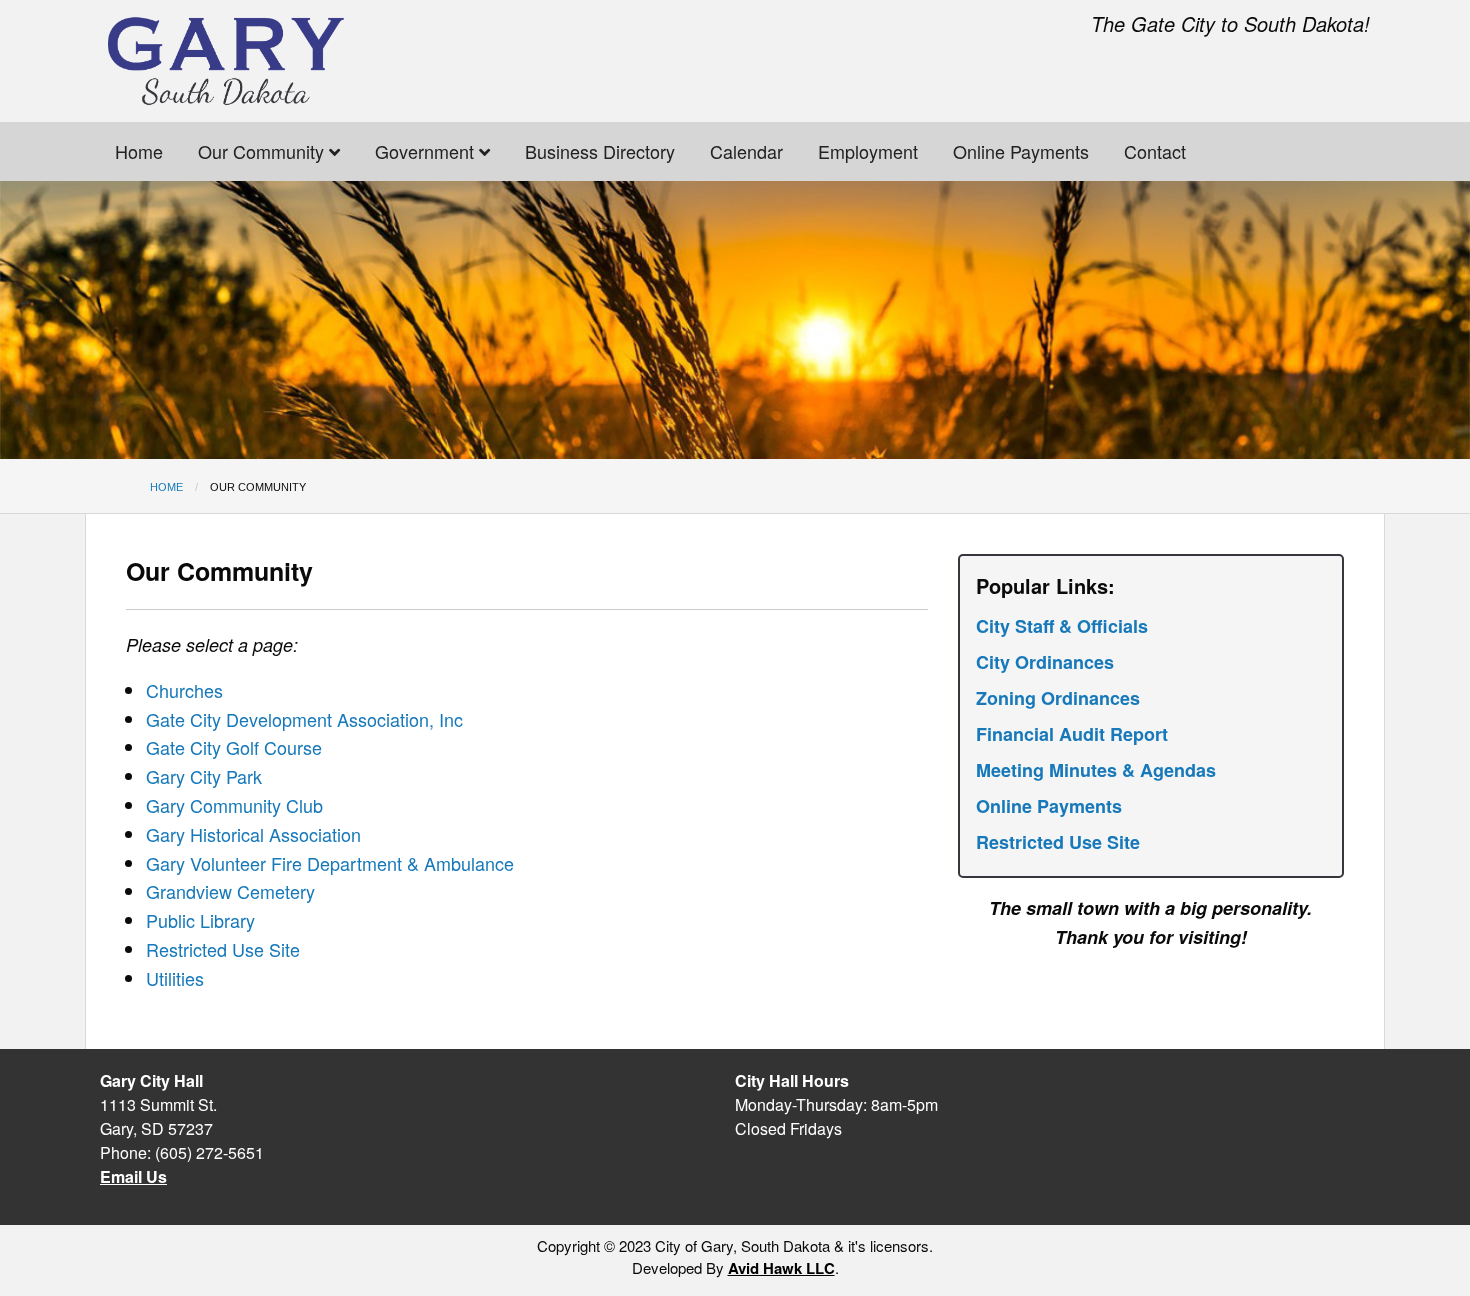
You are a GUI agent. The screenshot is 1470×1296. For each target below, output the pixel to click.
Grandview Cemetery (230, 891)
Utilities (175, 978)
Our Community (263, 151)
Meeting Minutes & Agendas (1096, 770)
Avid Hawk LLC (781, 1268)
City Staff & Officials (1062, 626)
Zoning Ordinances (1058, 698)
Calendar (746, 151)
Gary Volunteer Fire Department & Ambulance (330, 863)
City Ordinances (1045, 662)
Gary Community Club (234, 805)
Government (427, 151)
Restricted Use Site (223, 949)
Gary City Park (204, 776)
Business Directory (600, 151)
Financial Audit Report (1072, 734)
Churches (184, 690)
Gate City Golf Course (234, 747)
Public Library (200, 920)
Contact (1155, 151)
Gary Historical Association (253, 834)
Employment (868, 151)
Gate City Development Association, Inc (304, 719)
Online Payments (1021, 151)
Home (139, 151)
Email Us (133, 1176)
